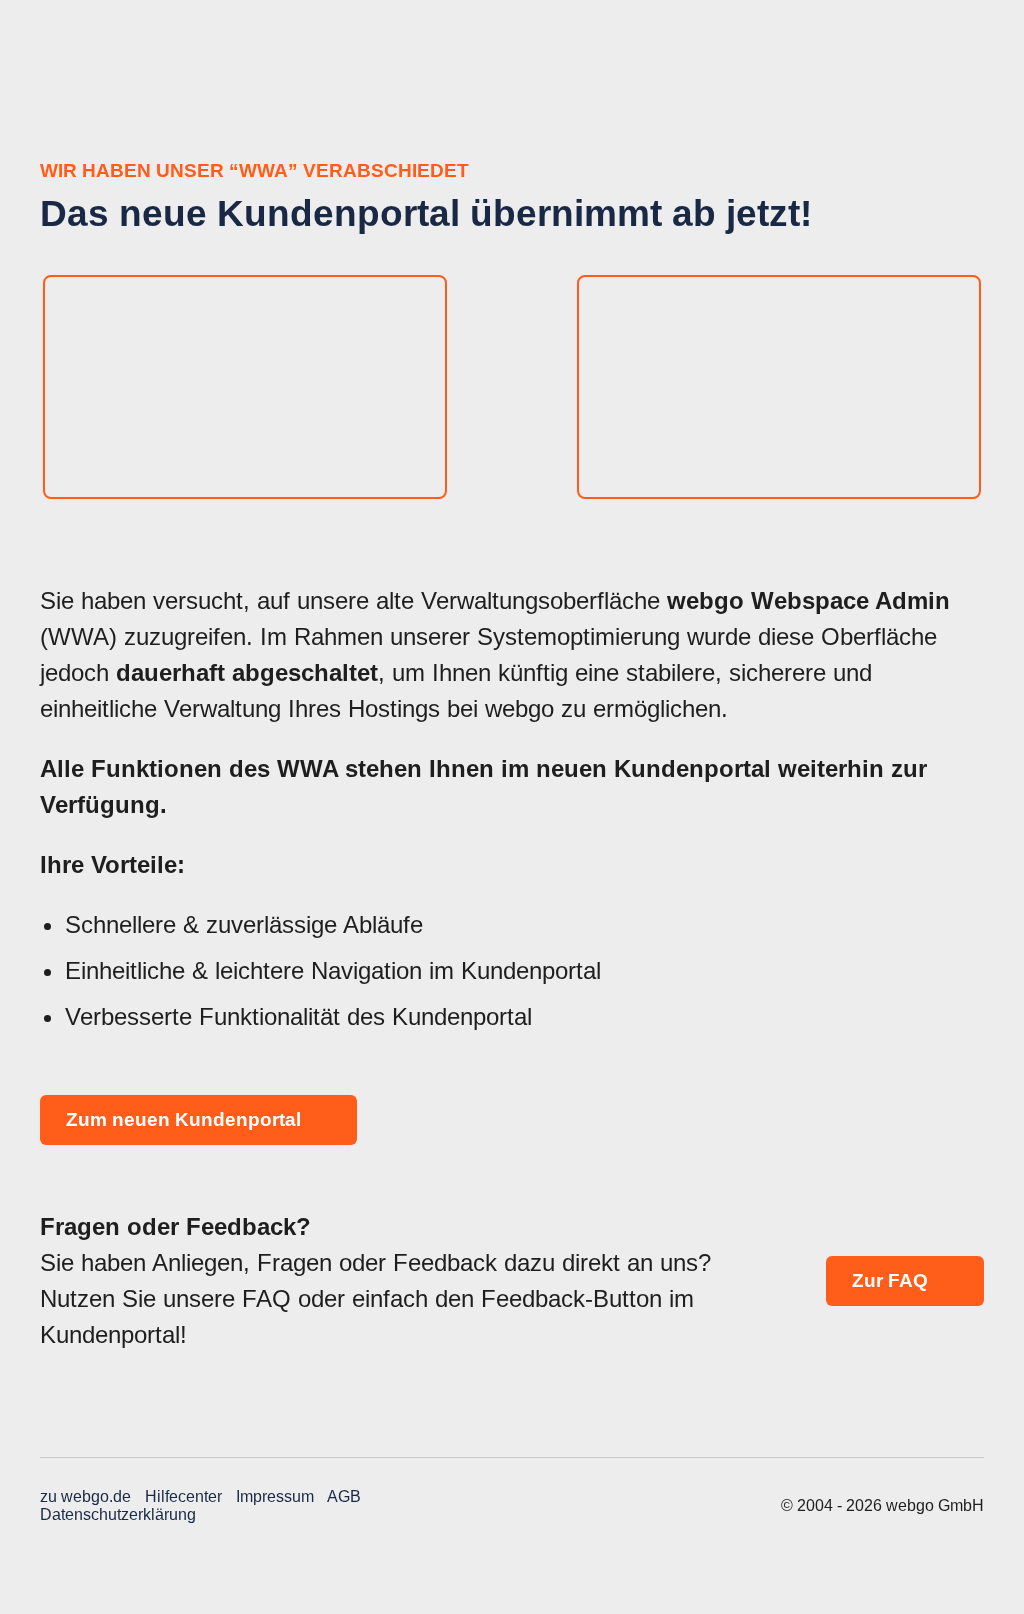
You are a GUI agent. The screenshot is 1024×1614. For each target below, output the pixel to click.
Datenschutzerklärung (118, 1514)
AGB (344, 1496)
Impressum (275, 1496)
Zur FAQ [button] (892, 1280)
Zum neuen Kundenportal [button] (186, 1119)
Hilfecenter (183, 1496)
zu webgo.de (85, 1496)
